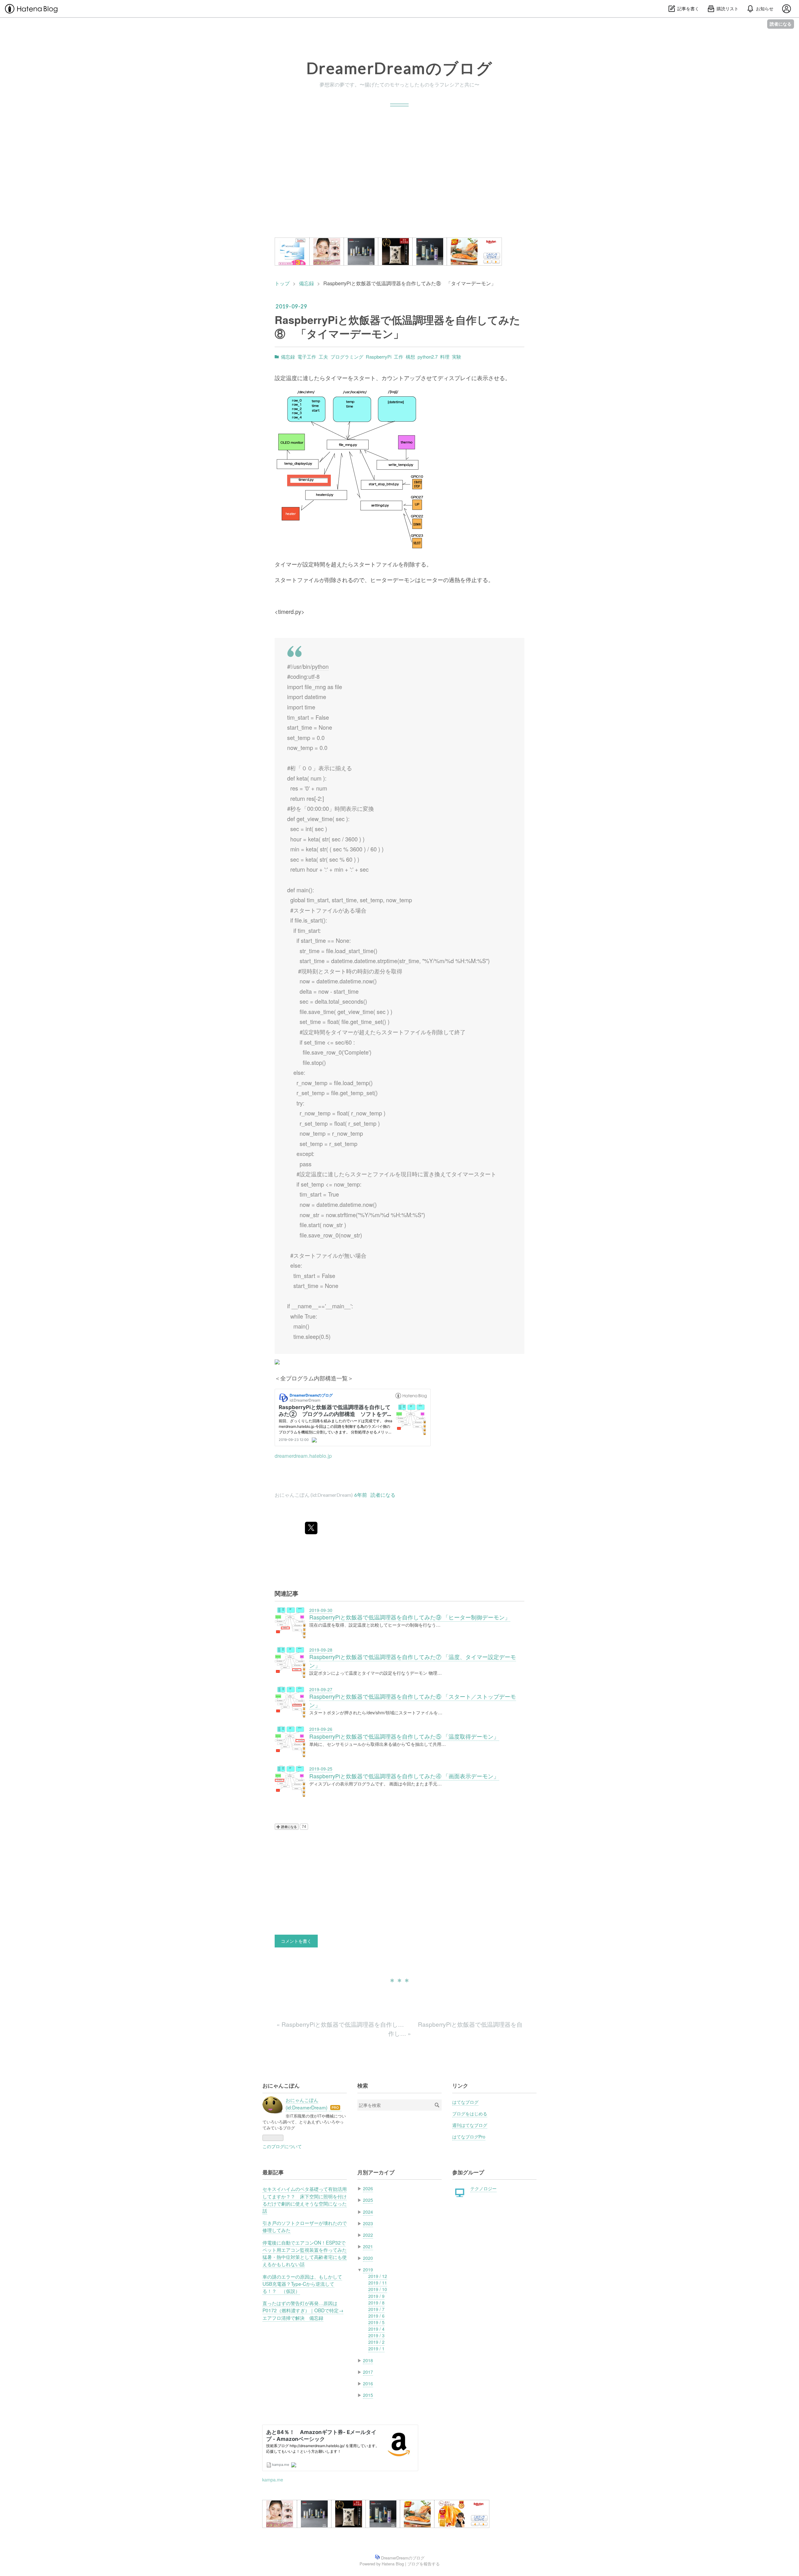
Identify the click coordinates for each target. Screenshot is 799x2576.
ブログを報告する (424, 2564)
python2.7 (428, 357)
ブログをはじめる (470, 2113)
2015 (368, 2395)
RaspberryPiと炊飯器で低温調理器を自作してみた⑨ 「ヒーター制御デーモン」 (410, 1617)
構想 (410, 357)
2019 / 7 (376, 2309)
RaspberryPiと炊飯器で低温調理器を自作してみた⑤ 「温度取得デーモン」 (404, 1736)
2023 (368, 2223)
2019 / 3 (376, 2335)
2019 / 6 (376, 2316)
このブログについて (282, 2146)
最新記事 (273, 2172)
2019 (368, 2270)
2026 (368, 2188)
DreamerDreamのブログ (399, 68)
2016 (368, 2383)
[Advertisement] (399, 172)
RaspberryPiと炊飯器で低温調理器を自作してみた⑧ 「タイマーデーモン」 (397, 326)
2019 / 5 (376, 2322)
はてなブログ (465, 2102)
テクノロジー (483, 2188)
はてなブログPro (469, 2137)
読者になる (781, 24)
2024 (368, 2212)
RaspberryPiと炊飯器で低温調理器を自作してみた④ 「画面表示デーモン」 (404, 1776)
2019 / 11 (378, 2283)
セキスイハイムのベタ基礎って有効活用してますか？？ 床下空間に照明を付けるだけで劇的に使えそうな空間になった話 (305, 2200)
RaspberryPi (379, 357)
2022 (368, 2235)
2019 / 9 (376, 2296)
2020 (368, 2258)
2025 (368, 2200)
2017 (368, 2372)
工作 (399, 357)
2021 (368, 2246)
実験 (457, 357)
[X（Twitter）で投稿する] (311, 1528)
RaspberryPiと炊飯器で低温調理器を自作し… (341, 2024)
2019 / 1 (376, 2348)
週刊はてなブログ (470, 2125)
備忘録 (288, 357)
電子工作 (307, 357)
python (320, 666)
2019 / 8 (376, 2303)
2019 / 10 (378, 2289)
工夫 (323, 357)
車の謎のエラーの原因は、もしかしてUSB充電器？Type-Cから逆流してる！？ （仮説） (302, 2284)
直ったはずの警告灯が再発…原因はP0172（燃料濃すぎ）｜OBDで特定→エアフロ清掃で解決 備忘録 (303, 2310)
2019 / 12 (378, 2276)
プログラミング (347, 357)
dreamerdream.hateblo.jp (303, 1456)
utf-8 (314, 676)
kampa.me (273, 2479)
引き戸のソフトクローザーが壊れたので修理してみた (305, 2226)
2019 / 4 (376, 2329)
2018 (368, 2360)
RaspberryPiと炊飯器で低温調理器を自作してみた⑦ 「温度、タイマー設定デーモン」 (413, 1661)
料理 (445, 357)
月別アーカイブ (376, 2172)
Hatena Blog (393, 2564)
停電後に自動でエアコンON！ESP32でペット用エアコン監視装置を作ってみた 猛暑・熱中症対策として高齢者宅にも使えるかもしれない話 (305, 2253)
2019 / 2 (376, 2342)
